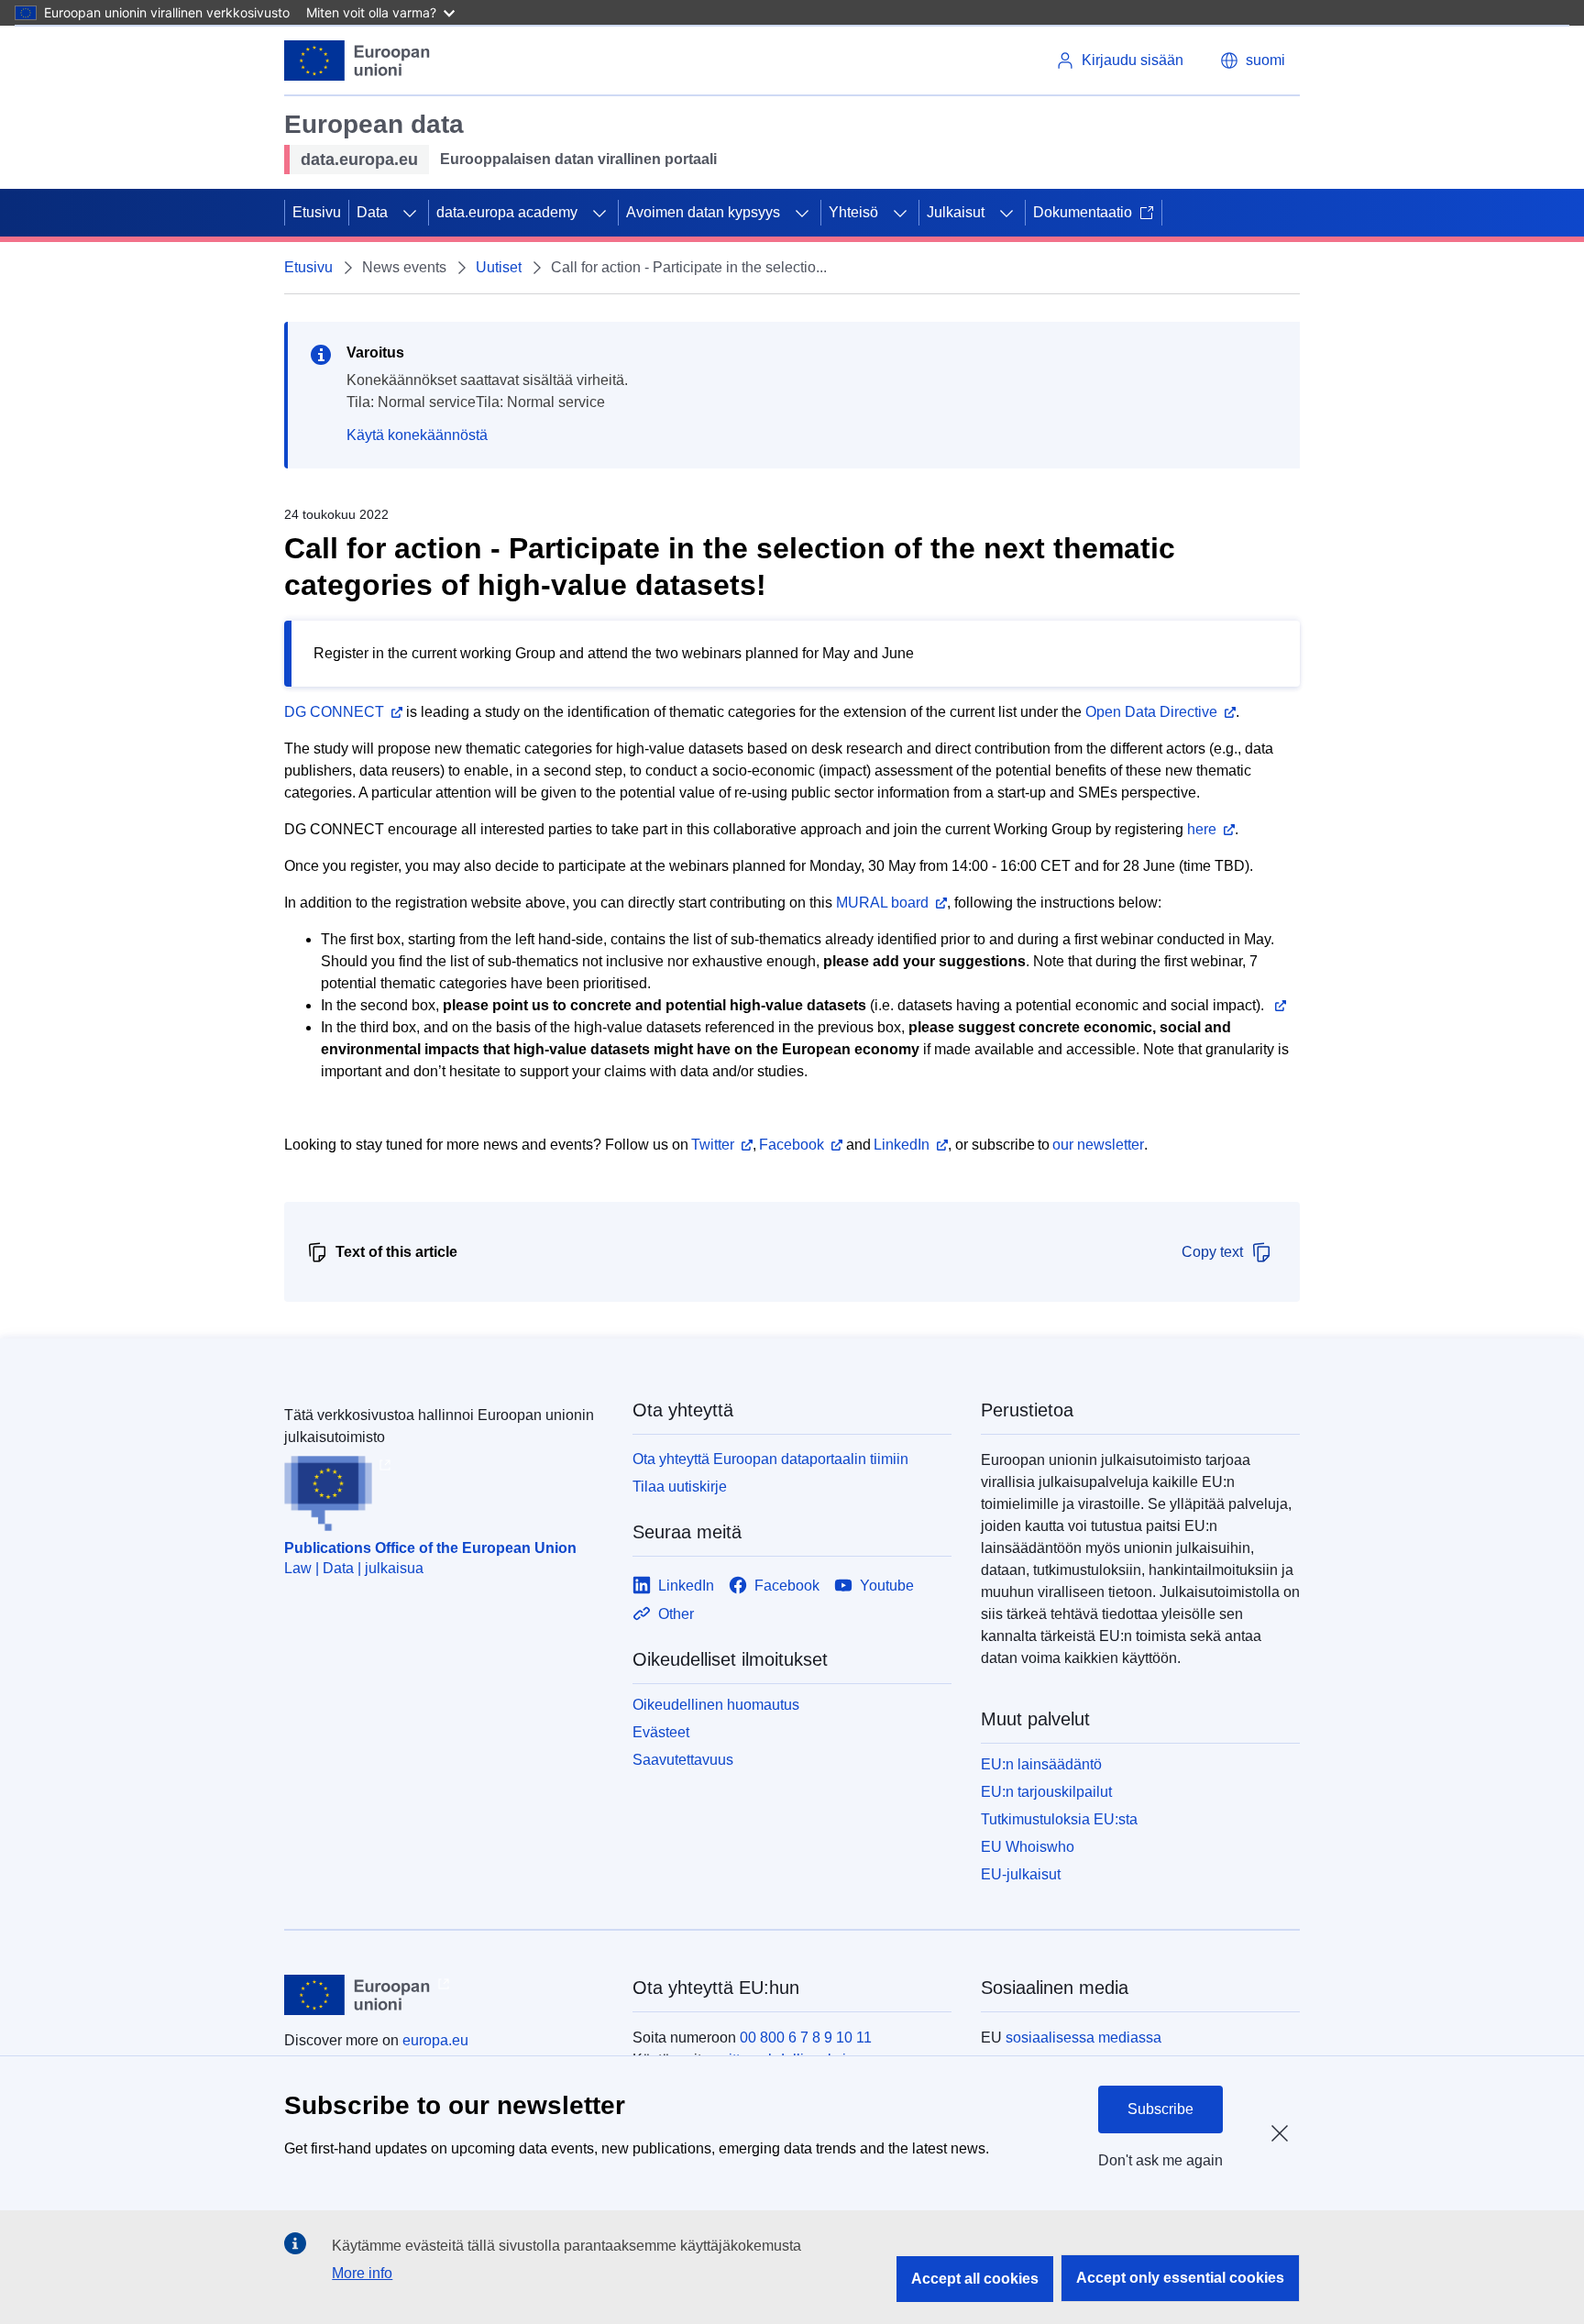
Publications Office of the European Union (430, 1548)
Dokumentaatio (1083, 212)
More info (362, 2273)
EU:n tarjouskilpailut (1046, 1792)
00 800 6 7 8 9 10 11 (806, 2038)
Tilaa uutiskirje (680, 1487)
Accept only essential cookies (1180, 2278)
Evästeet (661, 1732)
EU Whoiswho (1028, 1847)
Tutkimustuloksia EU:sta (1059, 1819)
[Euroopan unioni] (357, 61)
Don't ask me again (1160, 2160)
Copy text (1212, 1252)
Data (372, 212)
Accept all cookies (975, 2279)
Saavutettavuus (683, 1760)
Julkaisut (956, 212)
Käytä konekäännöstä (417, 435)
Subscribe (1160, 2109)
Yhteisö (853, 212)
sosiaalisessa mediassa (1083, 2038)
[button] (1253, 61)
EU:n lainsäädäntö (1041, 1764)
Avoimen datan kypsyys (703, 212)
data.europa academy (507, 212)
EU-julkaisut (1021, 1874)
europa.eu (435, 2040)
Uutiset (499, 267)
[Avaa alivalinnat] (410, 213)
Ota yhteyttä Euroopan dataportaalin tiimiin (770, 1459)
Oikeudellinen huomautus (716, 1705)
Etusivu (317, 212)
